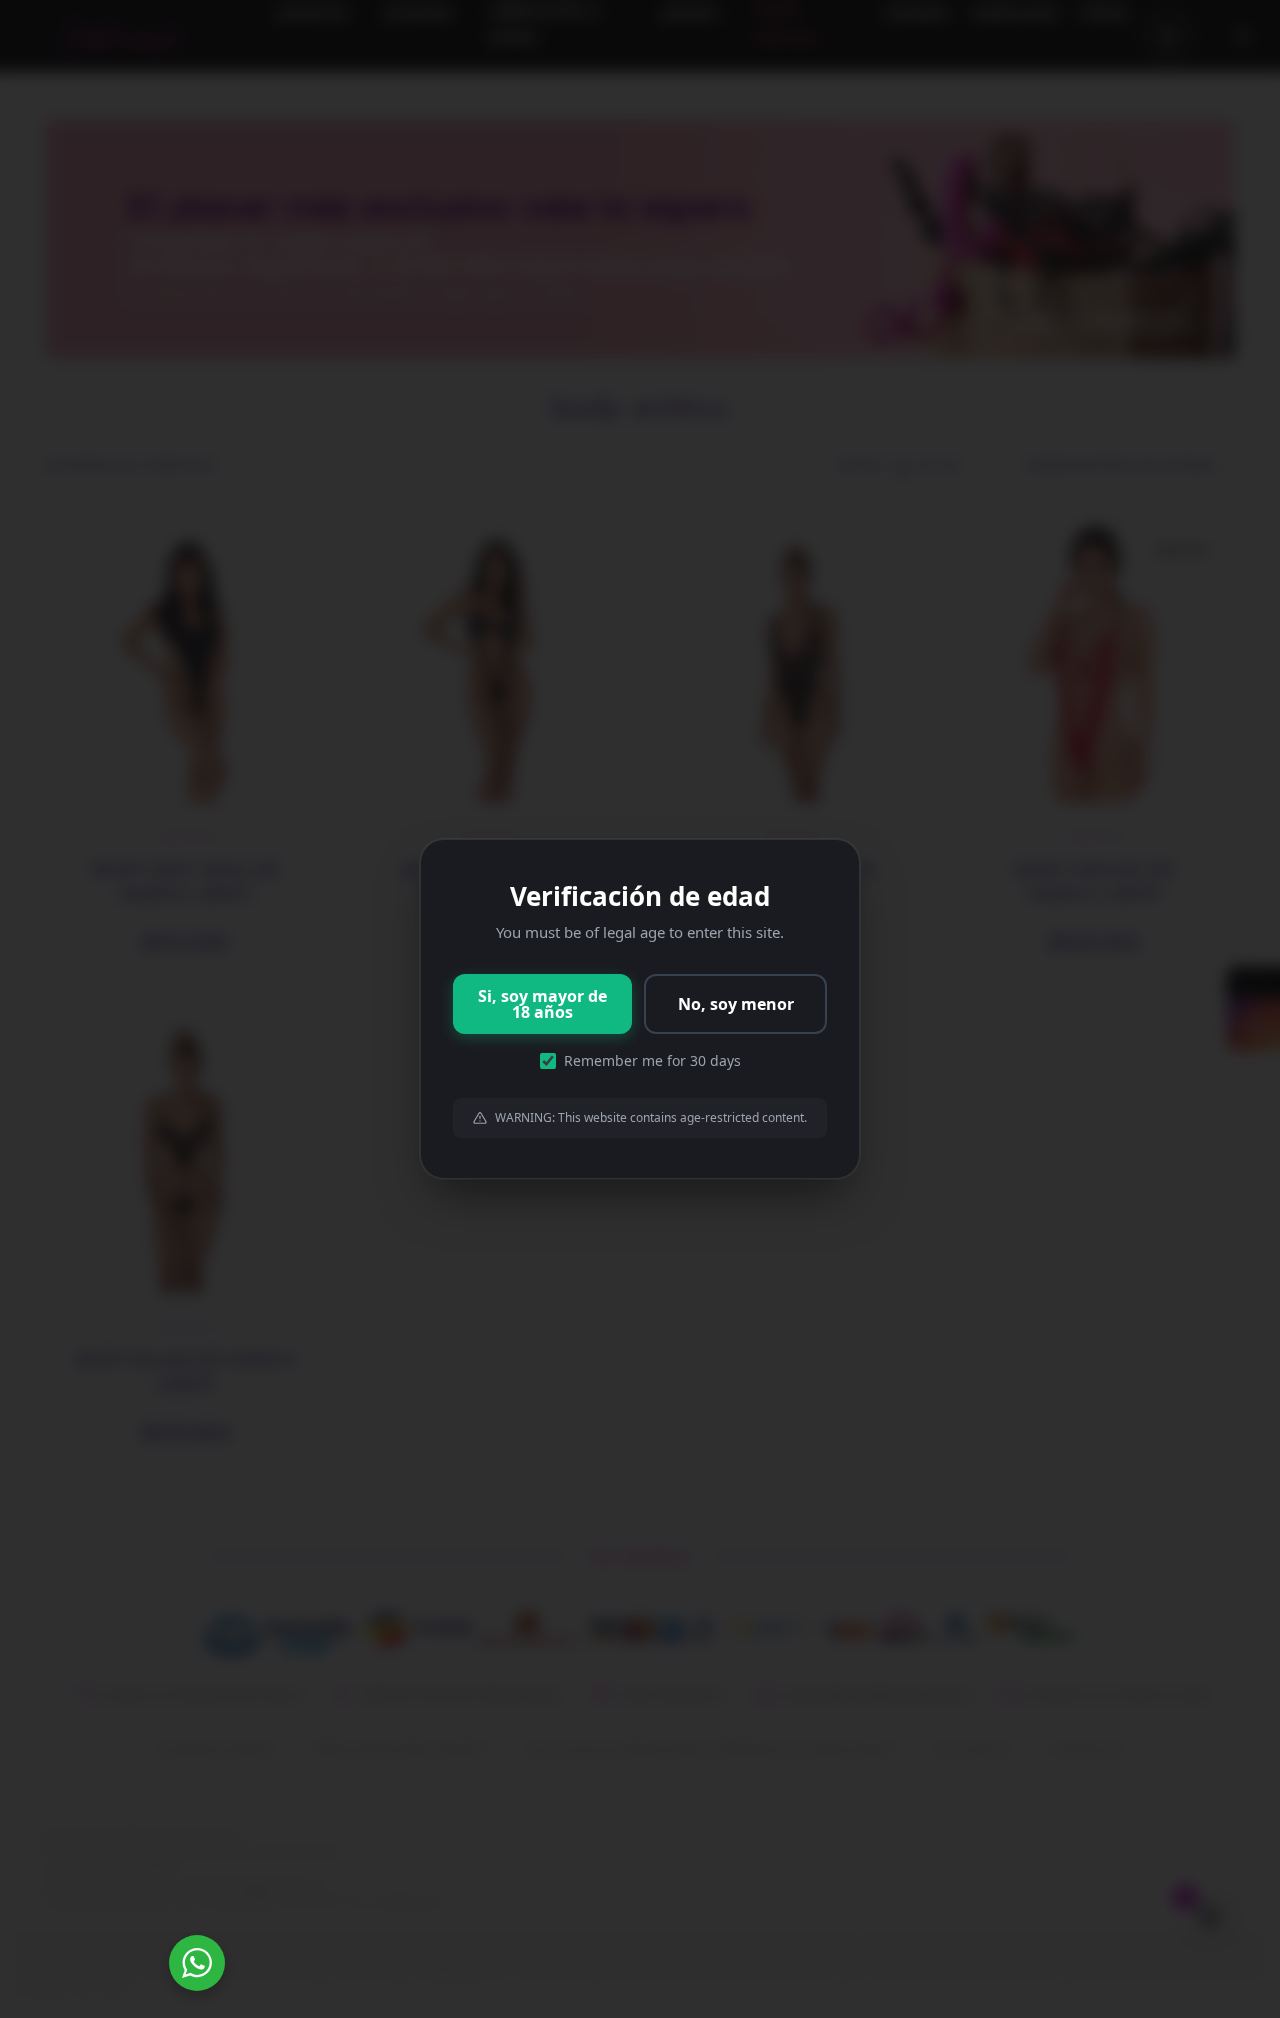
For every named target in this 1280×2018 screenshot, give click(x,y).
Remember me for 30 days (652, 1060)
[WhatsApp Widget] (197, 1963)
